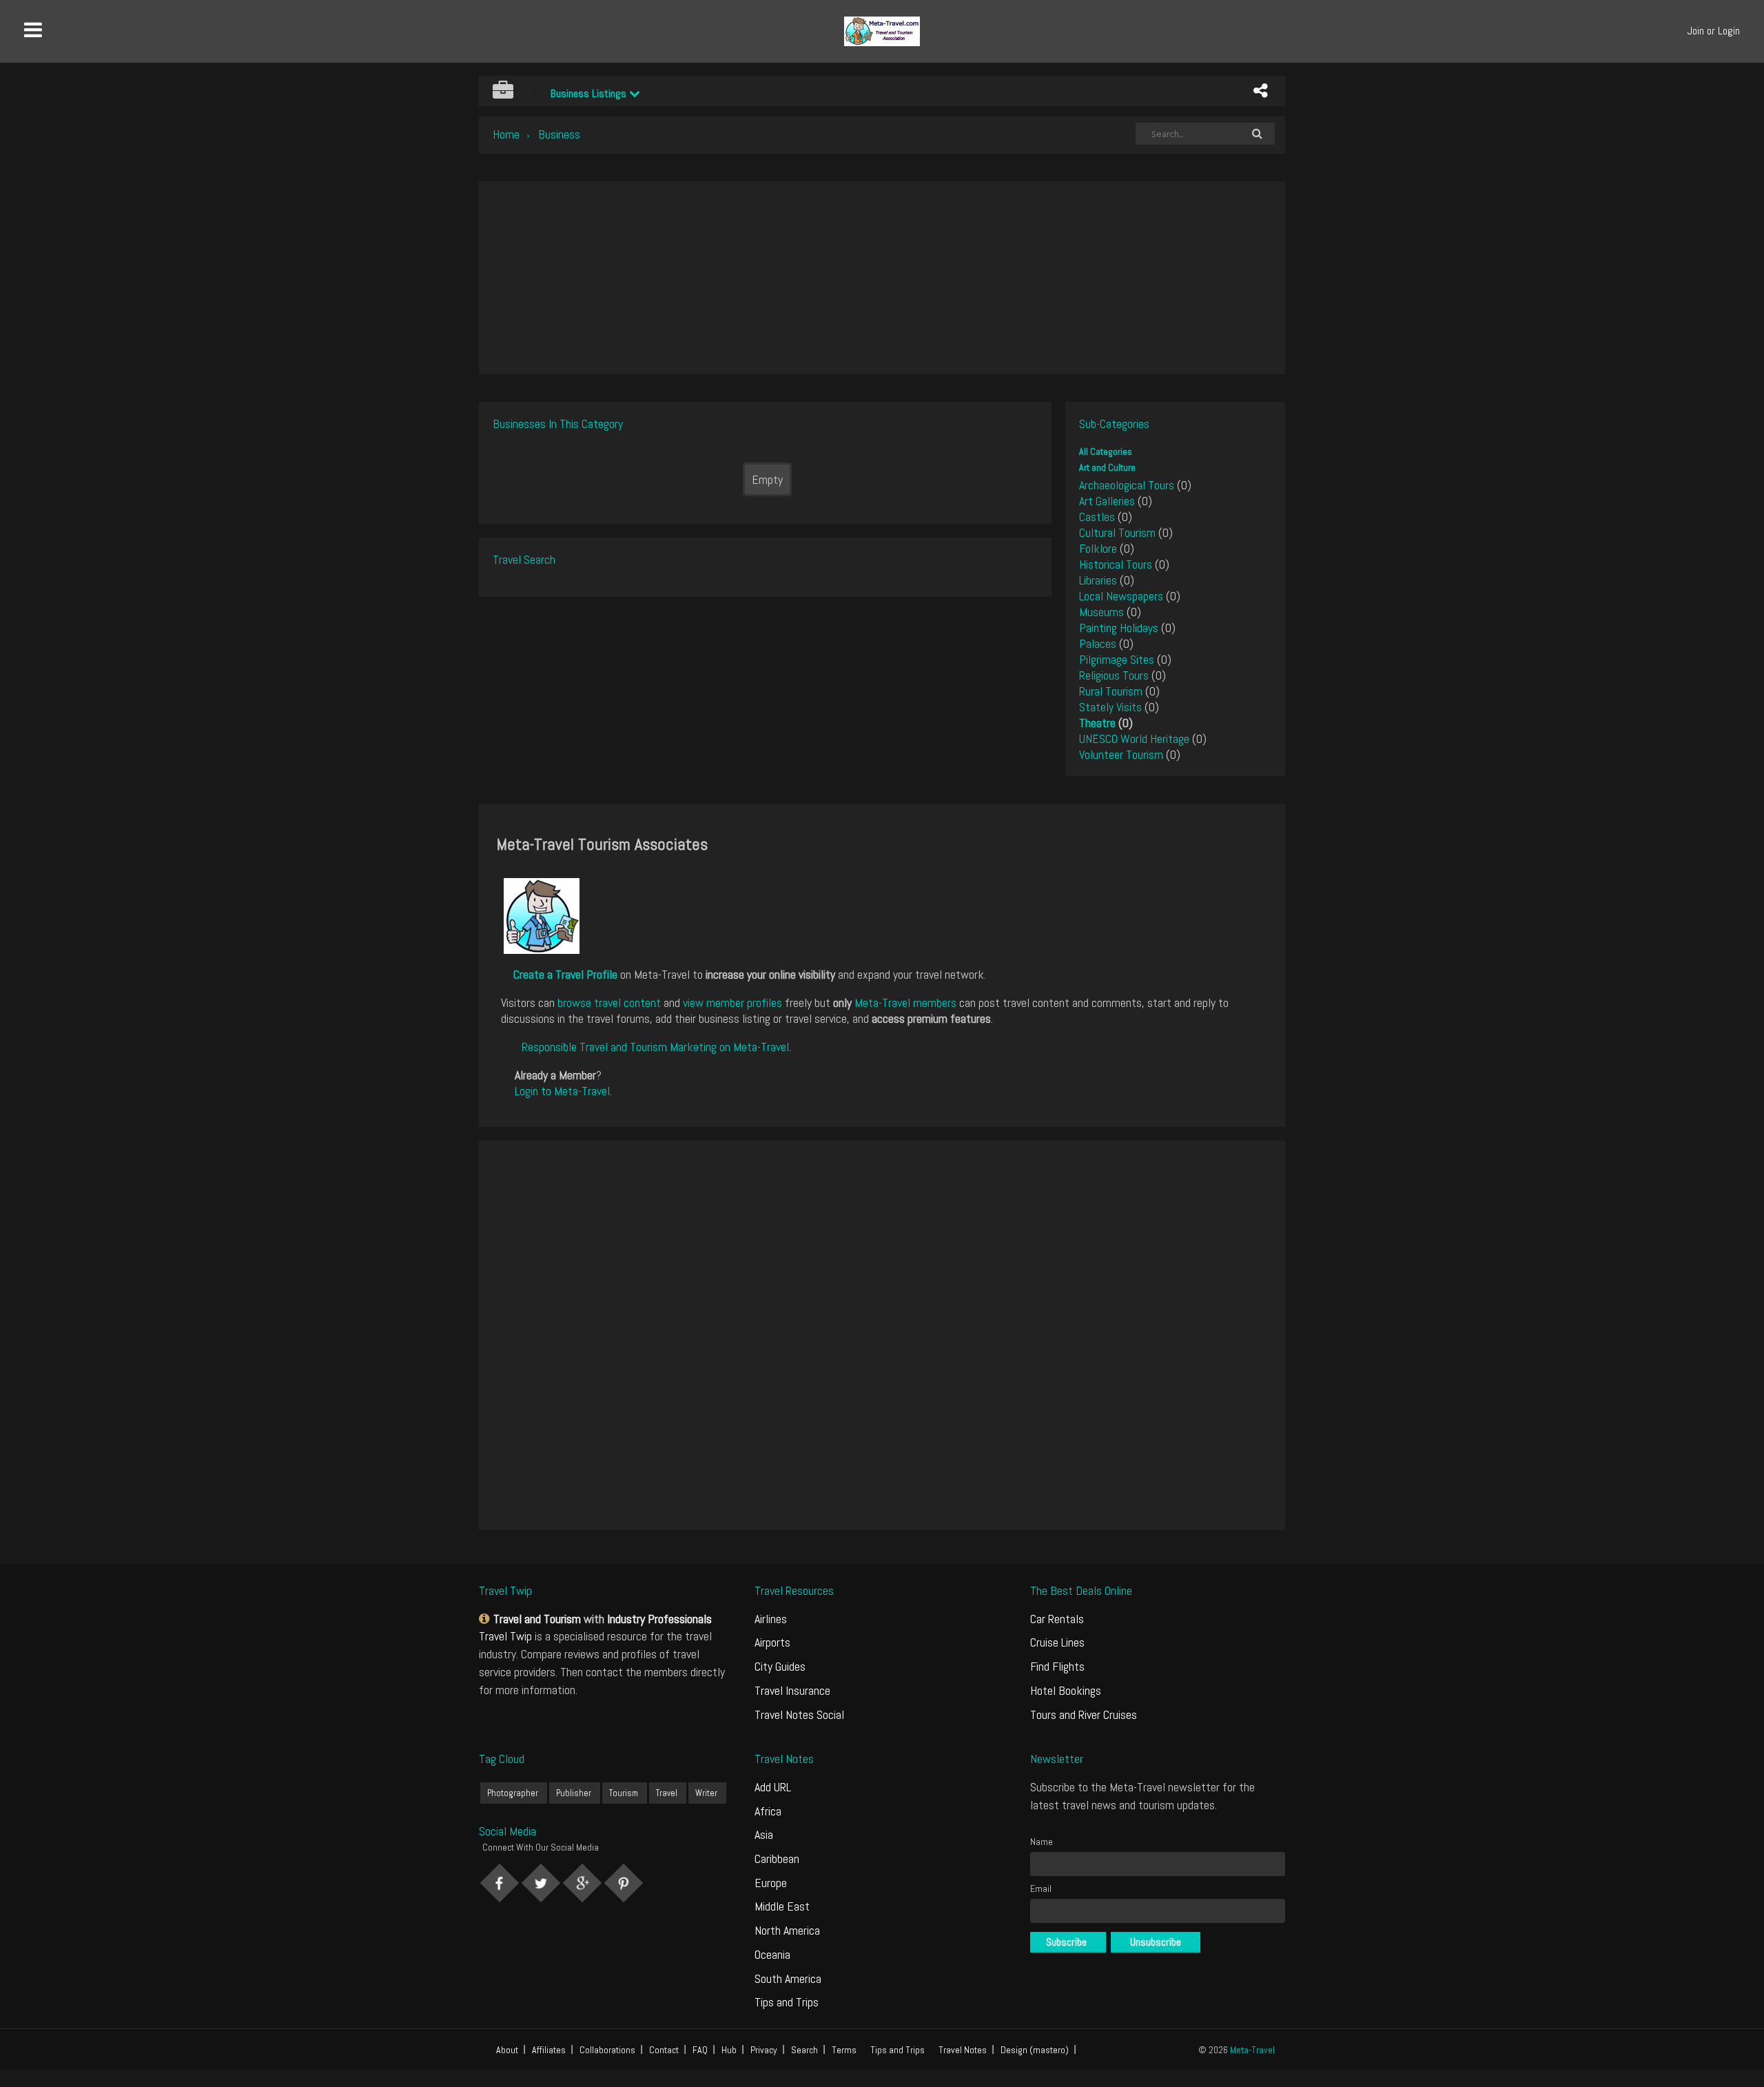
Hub (729, 2050)
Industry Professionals (659, 1619)
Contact (664, 2050)
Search (804, 2050)
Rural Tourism (1111, 691)
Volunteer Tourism (1121, 754)
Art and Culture (1107, 467)
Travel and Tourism (537, 1619)
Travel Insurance (792, 1690)
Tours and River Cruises (1084, 1714)
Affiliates (549, 2050)
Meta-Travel (1252, 2050)
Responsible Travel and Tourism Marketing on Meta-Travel (655, 1047)
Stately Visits (1110, 707)
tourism (624, 1793)
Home (506, 134)
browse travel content (609, 1002)
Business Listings (590, 93)
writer (706, 1793)
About (507, 2050)
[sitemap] (486, 1619)
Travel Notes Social (799, 1714)
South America (788, 1978)
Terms (844, 2050)
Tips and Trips (787, 2002)
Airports (772, 1642)
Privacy (764, 2050)
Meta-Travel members (905, 1002)
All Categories (1106, 451)
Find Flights (1057, 1666)
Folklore (1098, 548)
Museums (1101, 612)
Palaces (1098, 643)
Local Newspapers (1121, 596)
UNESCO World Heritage (1134, 739)
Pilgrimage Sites (1117, 659)
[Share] (1260, 91)
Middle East (782, 1906)
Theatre (1097, 723)
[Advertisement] (882, 278)
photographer (513, 1793)
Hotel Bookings (1066, 1690)
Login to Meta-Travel (562, 1091)
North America (787, 1930)
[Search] (1257, 134)
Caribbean (777, 1859)
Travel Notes (963, 2050)
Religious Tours (1114, 675)
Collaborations (607, 2050)
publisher (574, 1793)
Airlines (771, 1619)
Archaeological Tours (1127, 485)
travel (667, 1793)
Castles (1097, 517)
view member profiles (732, 1002)
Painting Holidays (1119, 628)
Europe (771, 1883)
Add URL (773, 1787)
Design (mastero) (1035, 2050)
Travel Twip (505, 1636)
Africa (768, 1811)
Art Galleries (1107, 501)
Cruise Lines (1057, 1642)
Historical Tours (1116, 564)
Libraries (1098, 580)
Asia (764, 1834)
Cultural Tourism (1117, 532)
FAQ (700, 2050)
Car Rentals (1057, 1619)
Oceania (772, 1954)
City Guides (780, 1666)
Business (559, 134)
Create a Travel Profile (565, 974)
